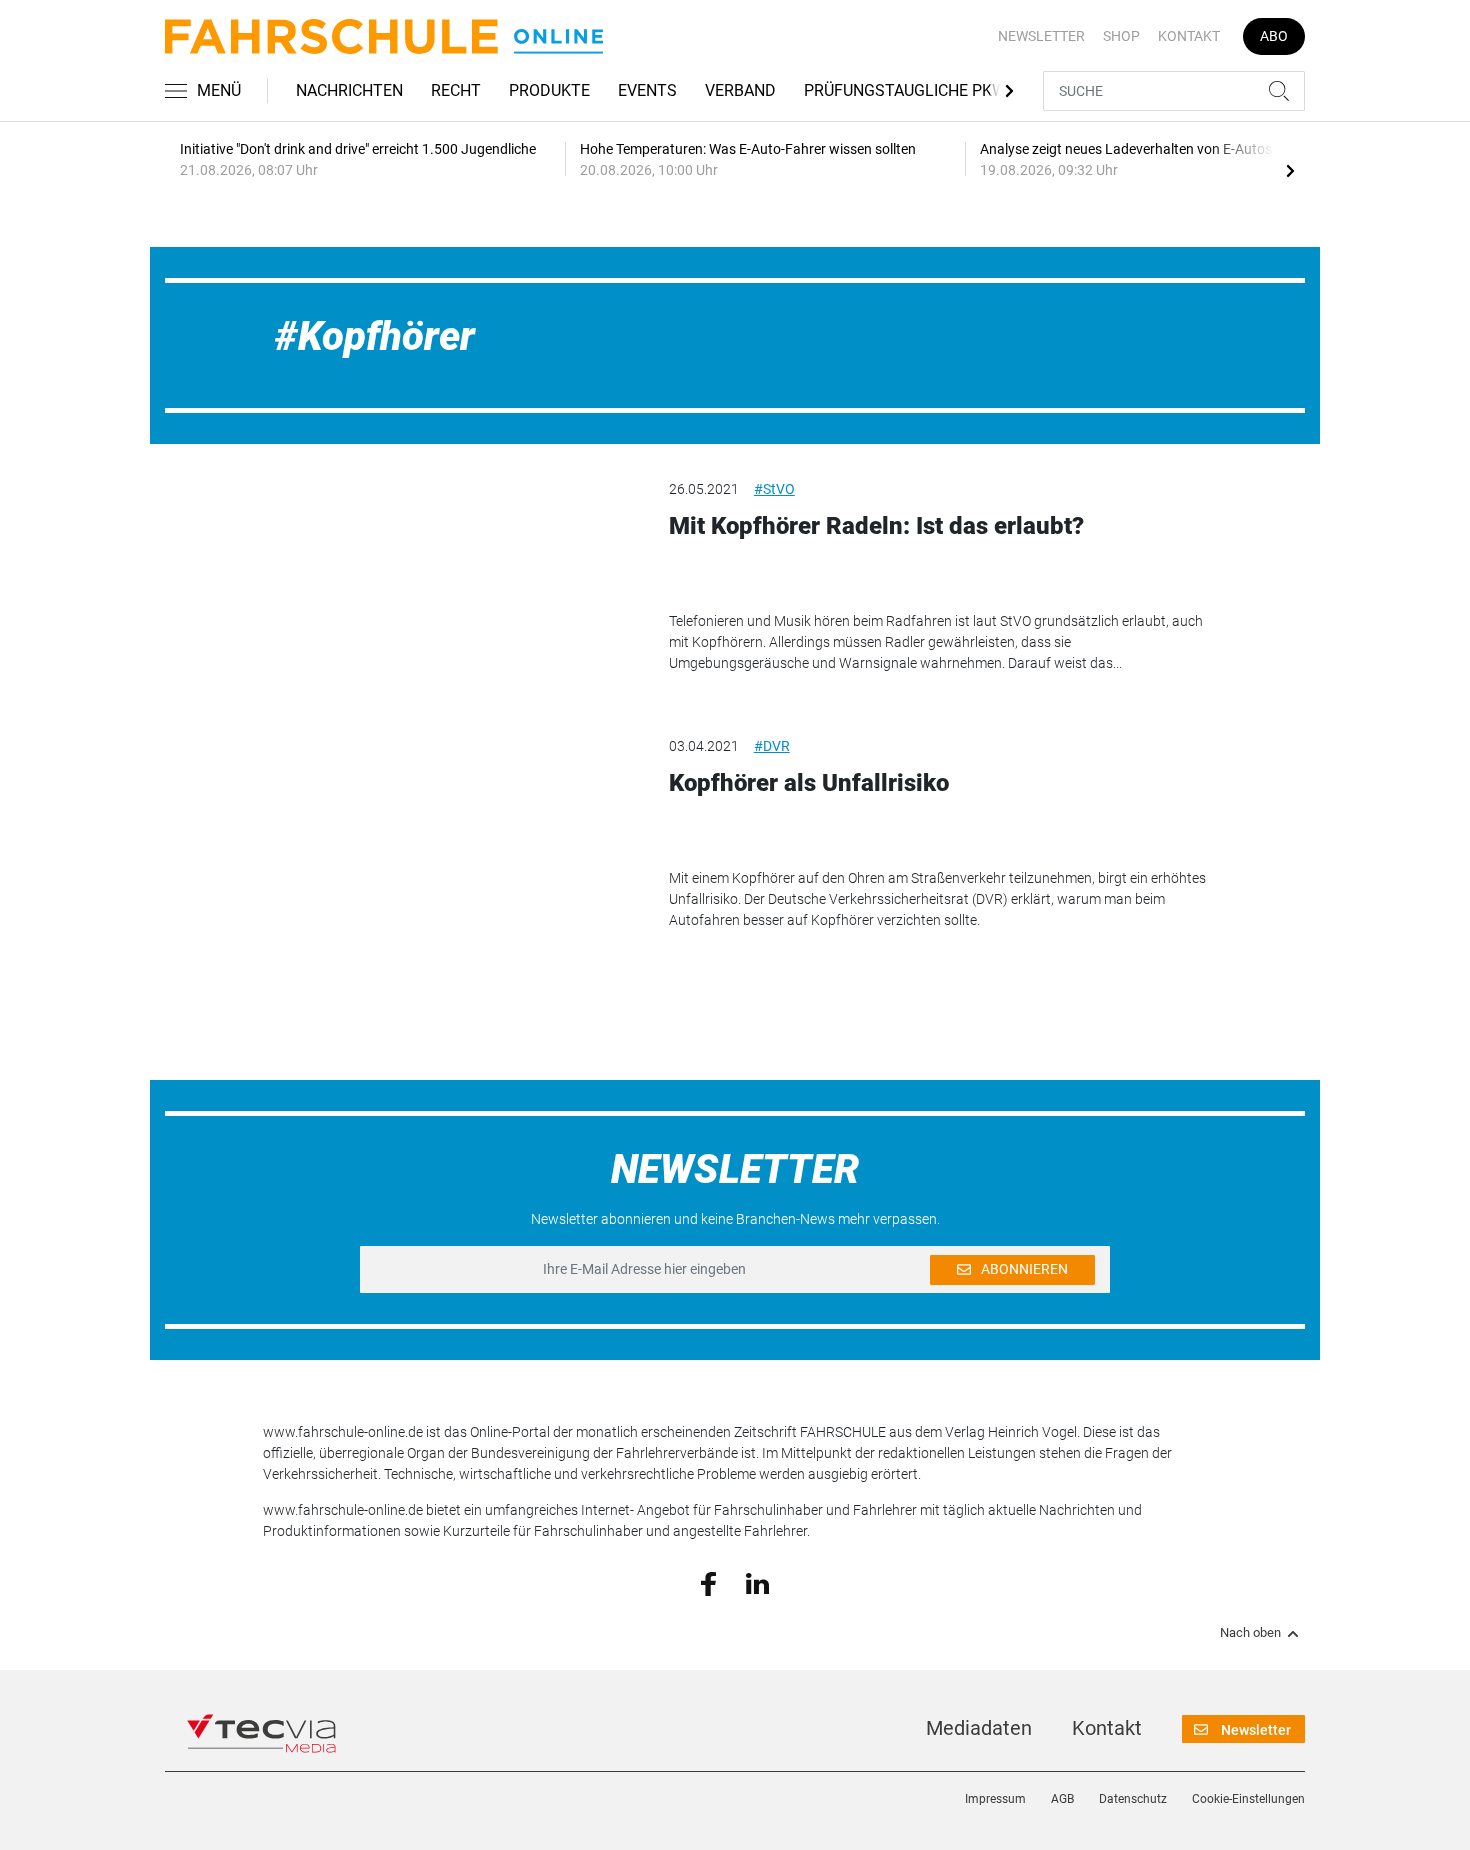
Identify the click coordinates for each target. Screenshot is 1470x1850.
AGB (1062, 1799)
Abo (1274, 36)
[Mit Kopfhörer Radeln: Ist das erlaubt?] (451, 580)
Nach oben (1250, 1633)
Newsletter (1041, 36)
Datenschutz (1133, 1799)
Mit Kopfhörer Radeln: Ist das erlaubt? (876, 526)
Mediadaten (979, 1728)
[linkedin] (757, 1582)
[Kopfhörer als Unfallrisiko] (451, 837)
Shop (1121, 36)
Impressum (995, 1799)
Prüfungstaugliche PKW (905, 90)
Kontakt (1189, 36)
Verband (740, 90)
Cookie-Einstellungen (1248, 1799)
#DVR (772, 746)
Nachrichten (349, 90)
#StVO (774, 489)
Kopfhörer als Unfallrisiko (809, 783)
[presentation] (1290, 170)
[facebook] (708, 1583)
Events (647, 90)
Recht (456, 90)
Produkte (549, 90)
